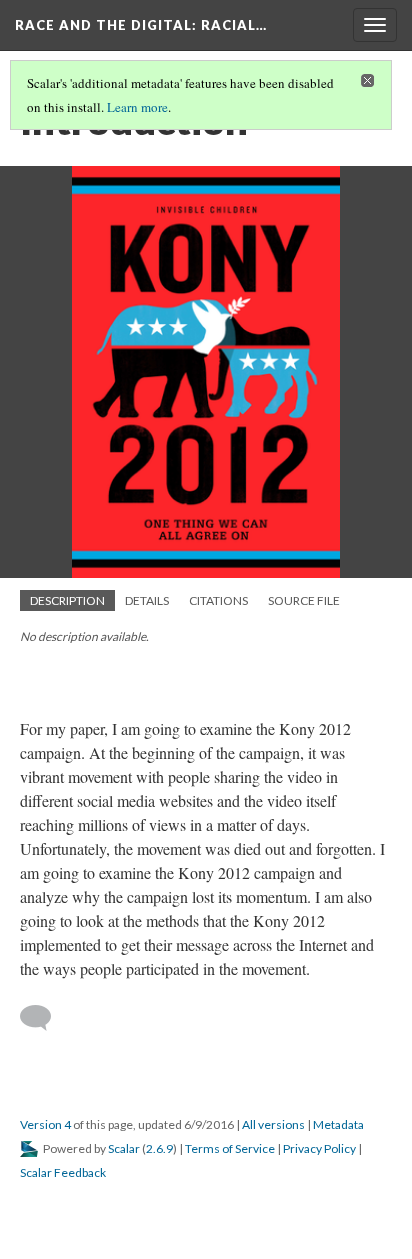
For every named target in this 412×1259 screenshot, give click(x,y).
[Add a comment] (44, 1018)
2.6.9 (159, 1148)
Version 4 (45, 1124)
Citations (218, 600)
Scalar (124, 1148)
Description (67, 600)
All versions (273, 1124)
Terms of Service (230, 1148)
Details (147, 600)
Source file (304, 600)
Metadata (338, 1124)
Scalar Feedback (63, 1172)
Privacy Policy (319, 1148)
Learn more (137, 107)
